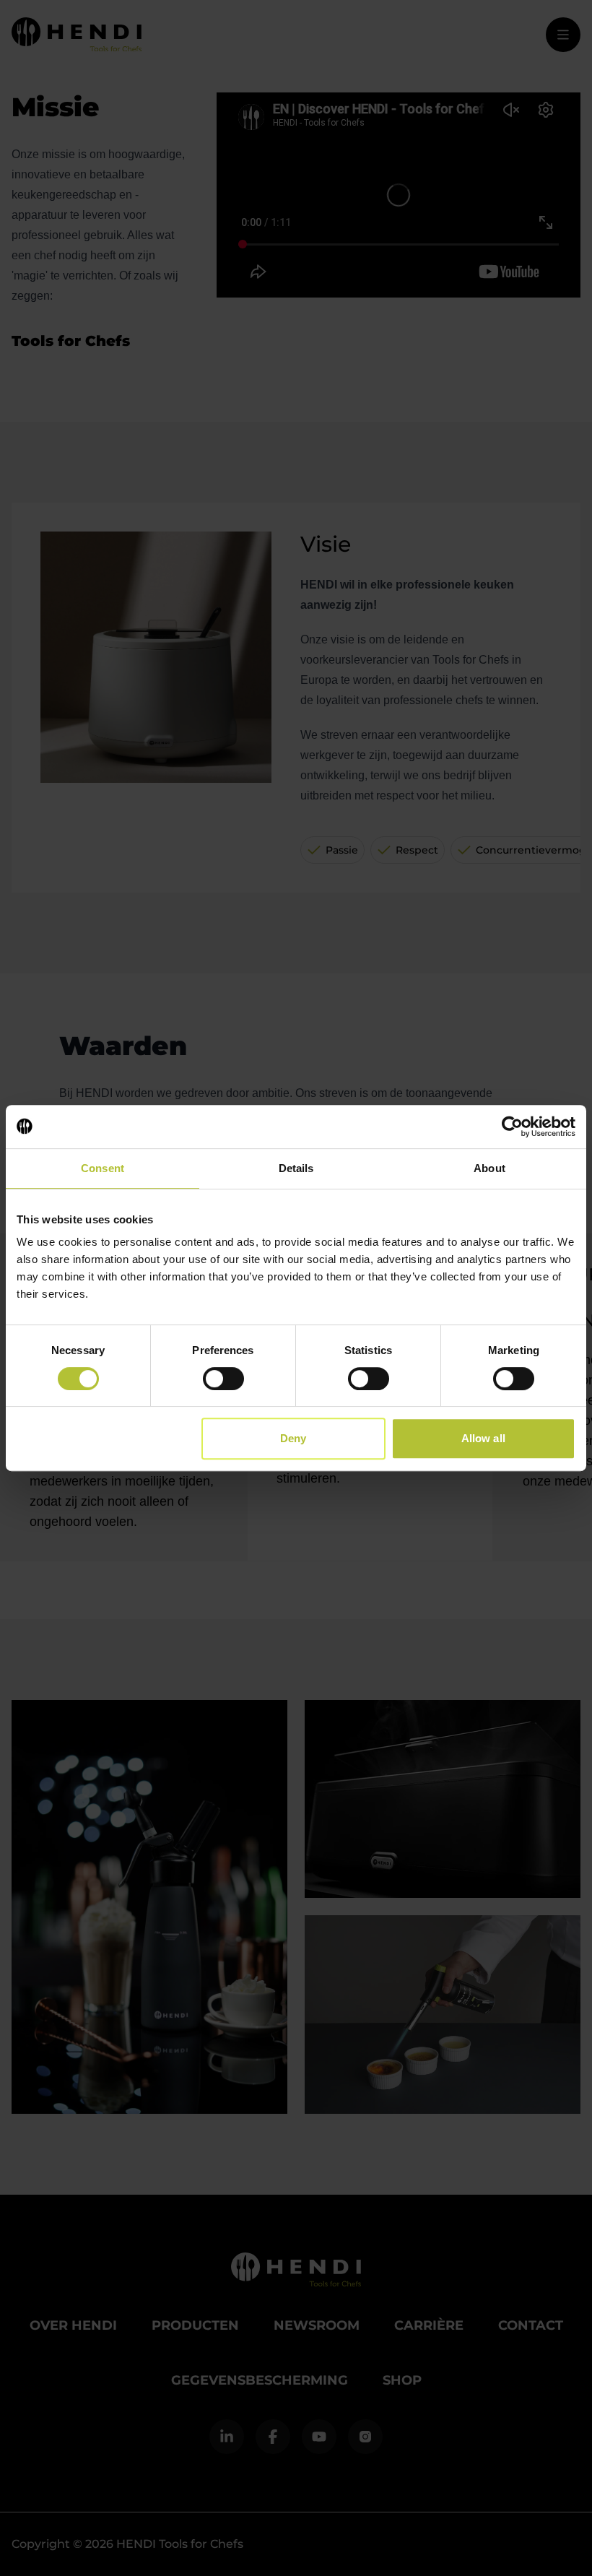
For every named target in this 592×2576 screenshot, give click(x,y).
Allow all (483, 1438)
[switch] (223, 1379)
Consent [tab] (103, 1168)
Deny (293, 1438)
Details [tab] (296, 1168)
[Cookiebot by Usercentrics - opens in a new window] (512, 1127)
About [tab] (489, 1168)
